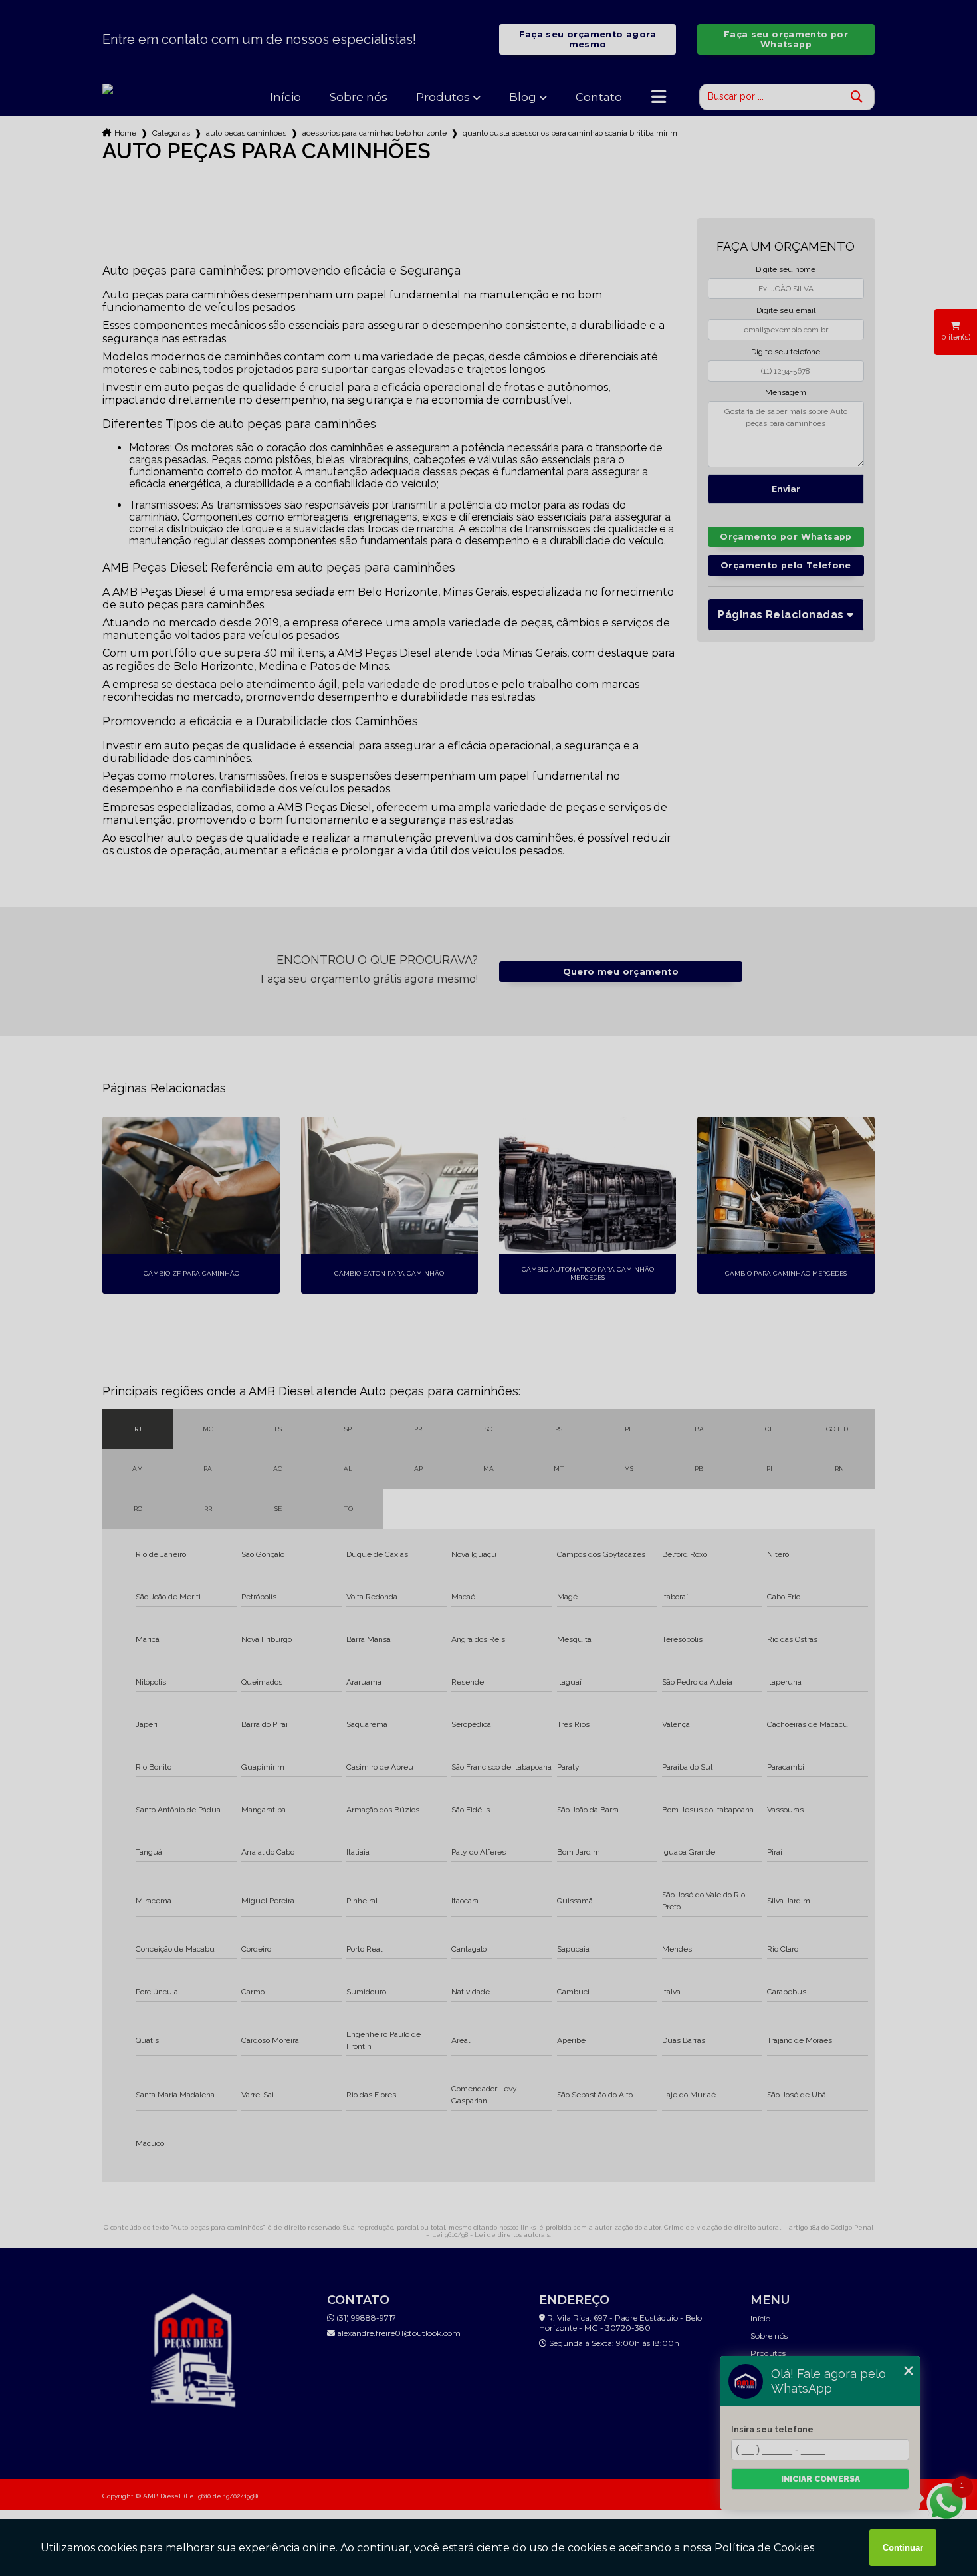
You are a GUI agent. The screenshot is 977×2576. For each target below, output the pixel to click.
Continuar (903, 2548)
